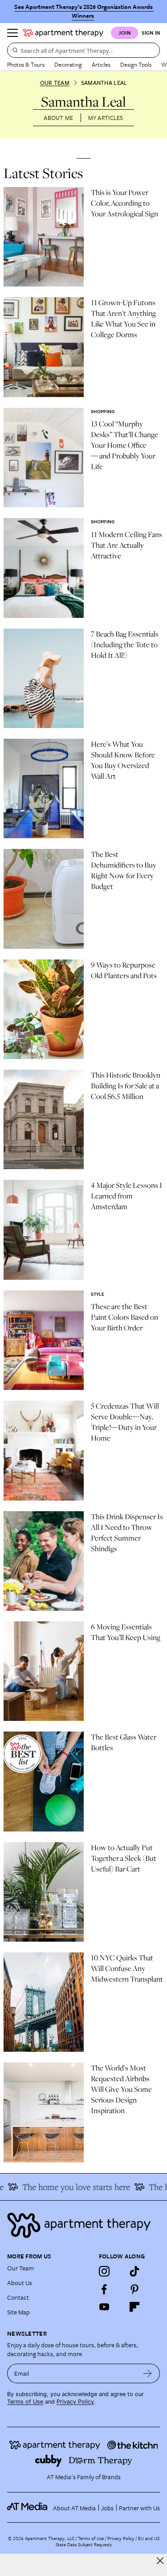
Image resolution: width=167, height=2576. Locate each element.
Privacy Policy (75, 2402)
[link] (127, 203)
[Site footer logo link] (83, 2225)
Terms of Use (25, 2402)
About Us (20, 2283)
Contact (18, 2297)
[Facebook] (104, 2289)
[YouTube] (104, 2307)
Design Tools (136, 64)
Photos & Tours (26, 64)
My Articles (106, 118)
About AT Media (74, 2508)
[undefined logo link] (63, 33)
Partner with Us (139, 2508)
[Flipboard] (134, 2307)
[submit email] (148, 2373)
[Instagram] (104, 2271)
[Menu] (12, 33)
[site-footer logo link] (27, 2508)
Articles (101, 64)
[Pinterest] (134, 2289)
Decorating (68, 64)
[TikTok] (134, 2271)
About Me (58, 118)
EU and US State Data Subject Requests (108, 2541)
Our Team (55, 83)
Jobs (107, 2508)
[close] (160, 2561)
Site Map (18, 2312)
